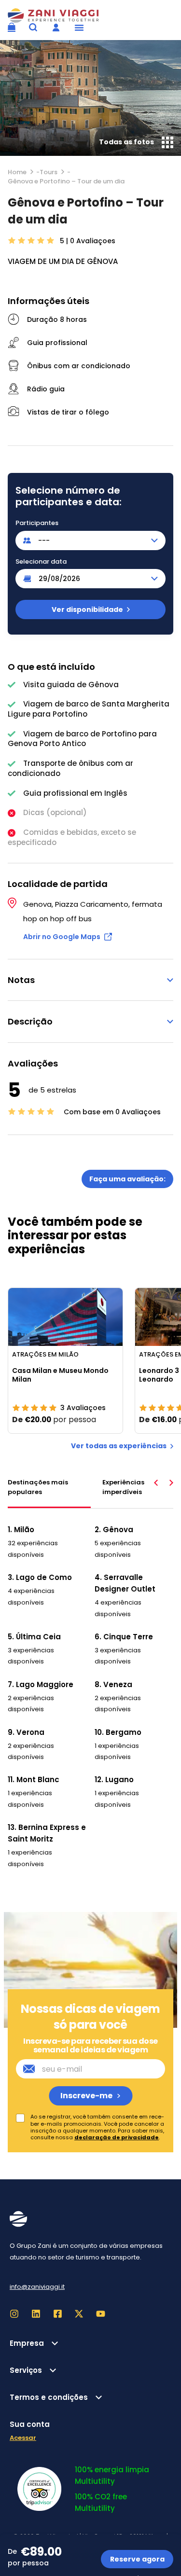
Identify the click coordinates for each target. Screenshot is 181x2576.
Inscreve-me (86, 2096)
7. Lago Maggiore (41, 1684)
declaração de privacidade (117, 2137)
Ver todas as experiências (119, 1446)
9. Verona (26, 1732)
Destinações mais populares (38, 1487)
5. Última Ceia (34, 1637)
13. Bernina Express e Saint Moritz (47, 1833)
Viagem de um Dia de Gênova (63, 261)
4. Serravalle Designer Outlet (125, 1583)
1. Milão (21, 1530)
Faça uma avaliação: (127, 1179)
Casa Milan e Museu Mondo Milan (60, 1375)
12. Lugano (114, 1780)
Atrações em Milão (45, 1354)
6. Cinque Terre (124, 1637)
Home (17, 172)
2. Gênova (114, 1530)
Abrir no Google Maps (62, 937)
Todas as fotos (126, 142)
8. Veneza (113, 1684)
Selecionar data (41, 562)
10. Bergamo (118, 1732)
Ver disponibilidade (87, 609)
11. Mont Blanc (34, 1780)
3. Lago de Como (40, 1577)
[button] (79, 28)
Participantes (37, 523)
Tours (49, 172)
